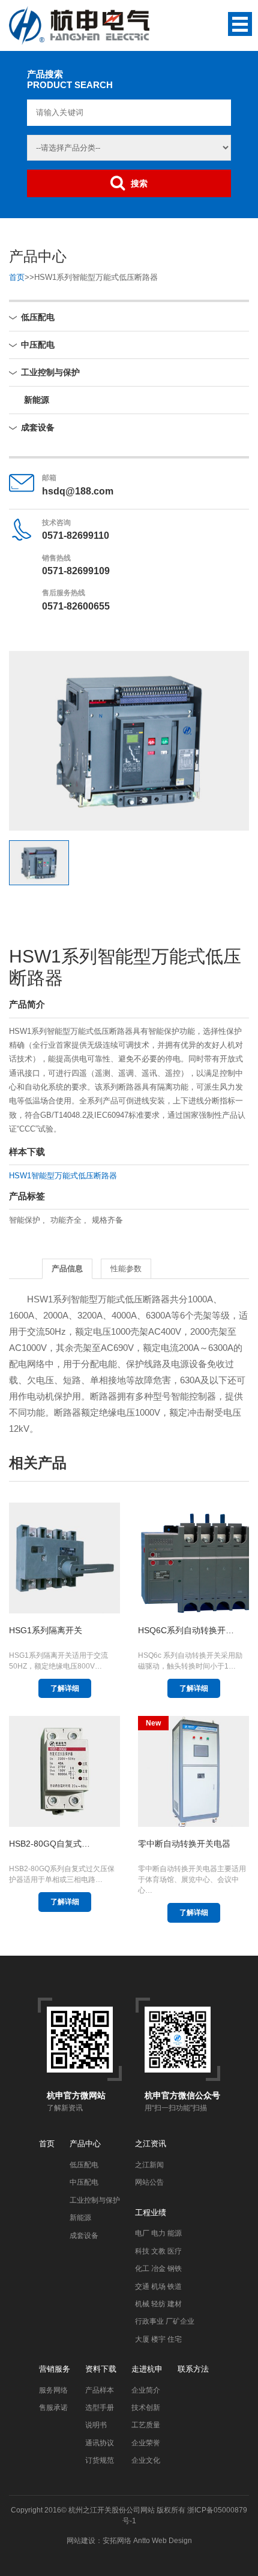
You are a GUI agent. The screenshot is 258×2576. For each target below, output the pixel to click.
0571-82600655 (76, 606)
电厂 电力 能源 (158, 2233)
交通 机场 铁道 (158, 2287)
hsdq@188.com (78, 491)
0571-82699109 (76, 571)
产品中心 (85, 2144)
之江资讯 (151, 2144)
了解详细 (65, 1688)
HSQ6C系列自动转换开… (186, 1630)
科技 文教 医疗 (158, 2251)
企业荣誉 (146, 2443)
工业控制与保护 (50, 372)
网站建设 (81, 2541)
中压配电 (38, 345)
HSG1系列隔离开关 (46, 1630)
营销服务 (55, 2369)
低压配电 (38, 317)
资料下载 (101, 2369)
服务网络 (53, 2390)
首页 (17, 277)
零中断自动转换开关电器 (184, 1844)
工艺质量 (146, 2425)
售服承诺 (53, 2408)
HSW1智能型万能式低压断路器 (63, 1176)
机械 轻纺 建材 (158, 2304)
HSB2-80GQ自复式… (49, 1844)
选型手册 (100, 2408)
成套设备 (38, 427)
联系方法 (193, 2369)
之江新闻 (149, 2165)
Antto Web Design (162, 2541)
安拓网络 (117, 2541)
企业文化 (146, 2460)
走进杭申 (147, 2369)
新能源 (37, 400)
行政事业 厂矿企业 (165, 2321)
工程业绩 (151, 2212)
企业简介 (146, 2390)
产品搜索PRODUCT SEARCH (70, 79)
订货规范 (100, 2460)
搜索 (139, 183)
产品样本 (100, 2390)
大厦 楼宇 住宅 (158, 2339)
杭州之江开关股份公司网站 (112, 2510)
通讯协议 (100, 2443)
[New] (193, 1771)
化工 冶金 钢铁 (158, 2269)
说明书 (96, 2425)
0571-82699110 (76, 536)
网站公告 (149, 2182)
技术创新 (146, 2408)
